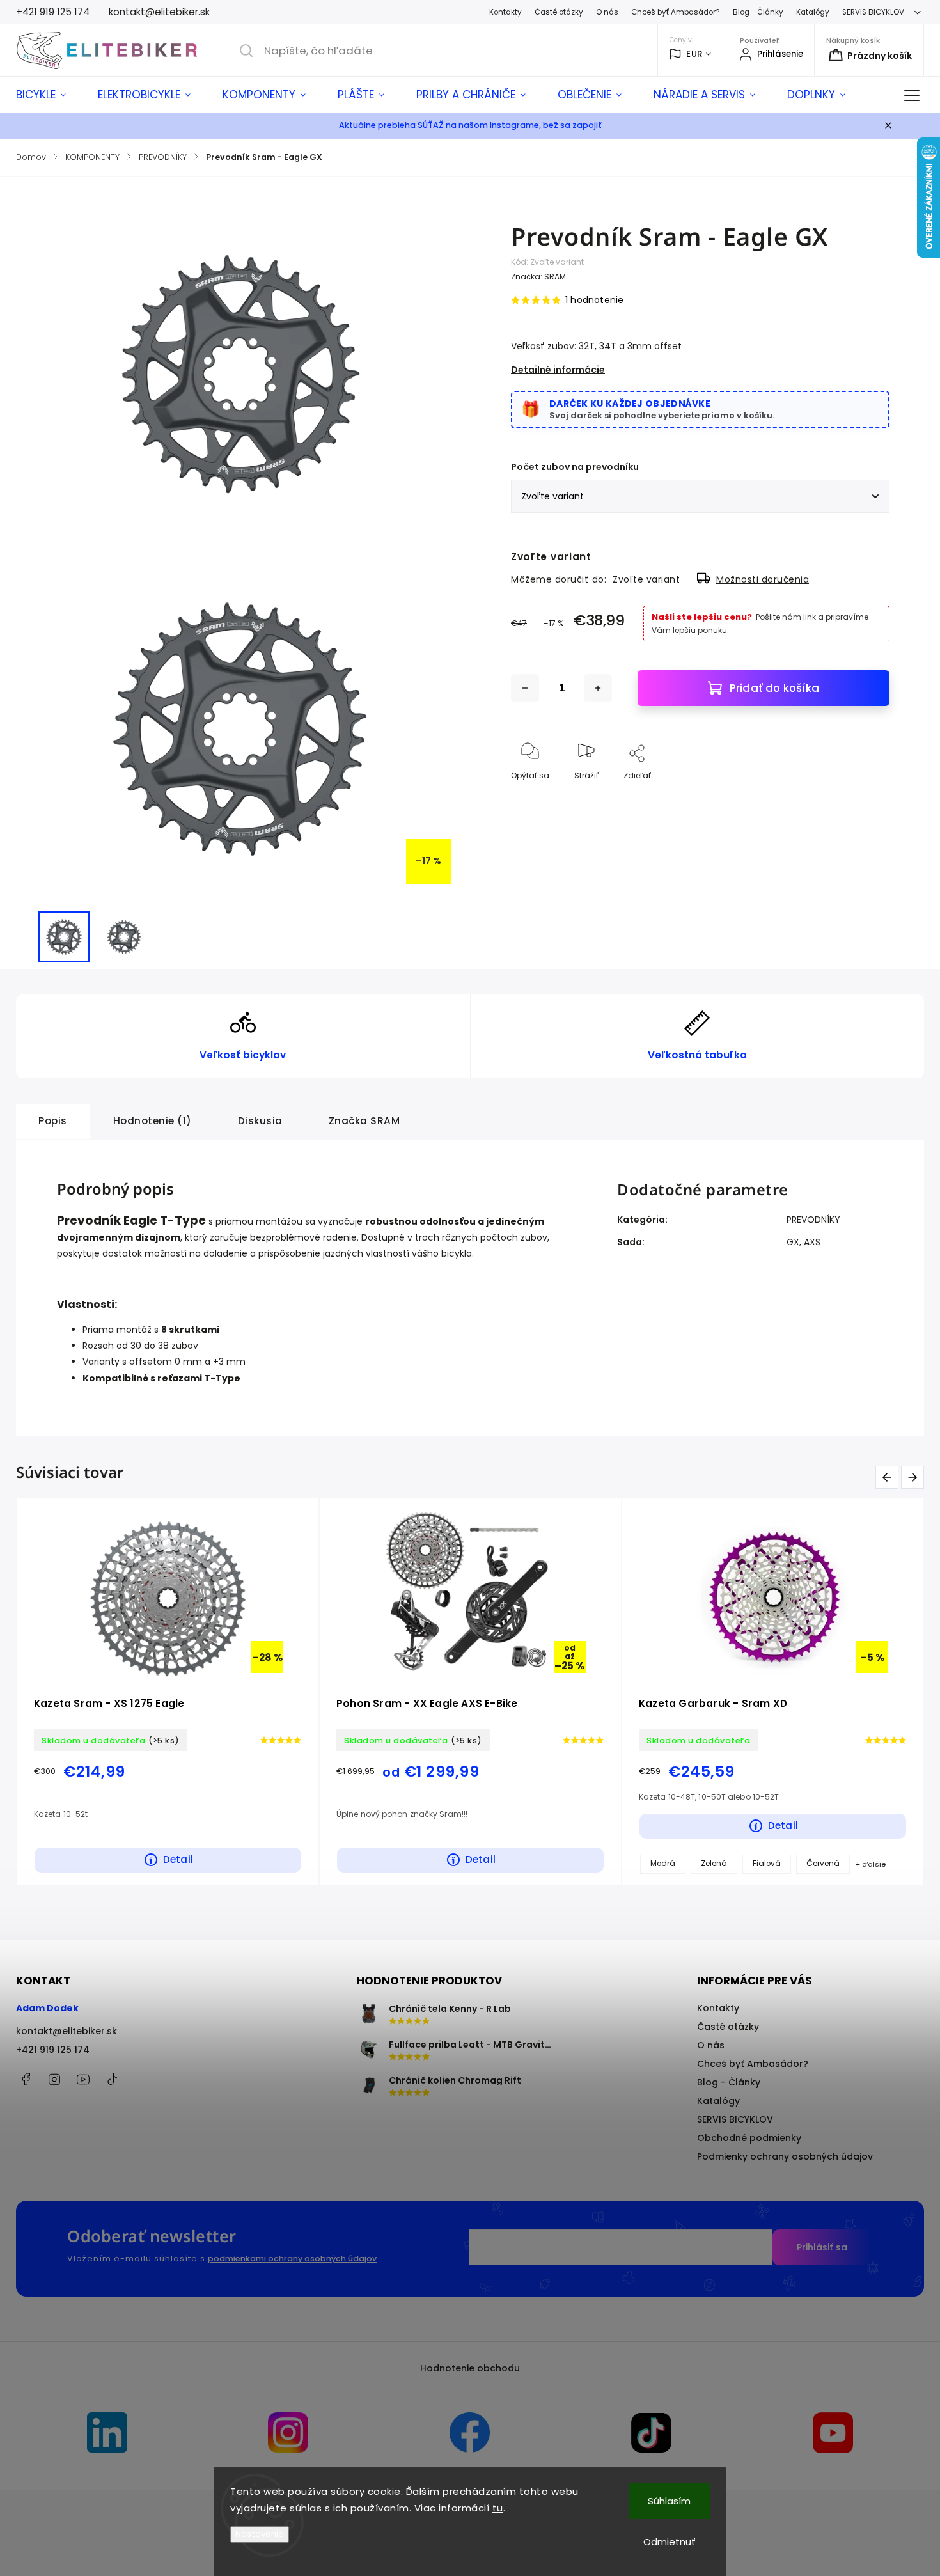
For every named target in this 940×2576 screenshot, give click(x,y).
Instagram (54, 2079)
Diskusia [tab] (260, 1121)
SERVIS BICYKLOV (873, 12)
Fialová (70, 1864)
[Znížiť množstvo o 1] (525, 688)
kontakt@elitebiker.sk (67, 2031)
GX (793, 1242)
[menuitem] (49, 95)
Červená (127, 1864)
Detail (389, 1859)
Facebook (26, 2079)
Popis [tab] (53, 1121)
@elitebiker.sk (112, 2079)
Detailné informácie (558, 370)
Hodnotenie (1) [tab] (153, 1121)
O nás (607, 12)
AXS (812, 1242)
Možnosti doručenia (763, 579)
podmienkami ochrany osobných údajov (292, 2258)
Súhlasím (669, 2501)
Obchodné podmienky (749, 2138)
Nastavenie (260, 2534)
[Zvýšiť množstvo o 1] (598, 688)
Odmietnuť (670, 2542)
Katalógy (813, 12)
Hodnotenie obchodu (470, 2368)
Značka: (538, 277)
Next (915, 1477)
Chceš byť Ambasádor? (676, 12)
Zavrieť (866, 797)
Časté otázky (559, 12)
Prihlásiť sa (822, 2247)
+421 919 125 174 (53, 2050)
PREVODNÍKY (813, 1220)
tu (498, 2508)
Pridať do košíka (774, 688)
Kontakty (505, 12)
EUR (694, 54)
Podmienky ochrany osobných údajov (785, 2156)
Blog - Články (758, 12)
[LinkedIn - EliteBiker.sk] (107, 2434)
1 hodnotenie (594, 300)
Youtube (83, 2079)
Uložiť (541, 834)
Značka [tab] (364, 1121)
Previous (889, 1477)
